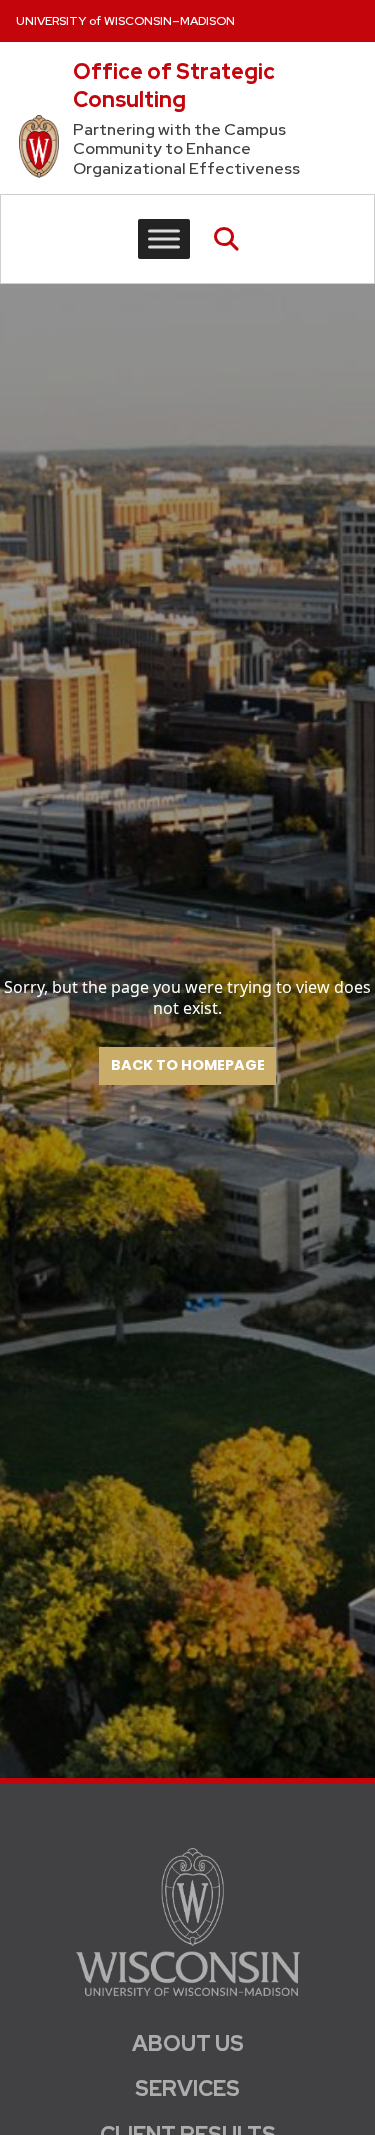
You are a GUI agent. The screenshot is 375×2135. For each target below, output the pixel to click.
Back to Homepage (188, 1066)
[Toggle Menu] (164, 238)
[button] (226, 239)
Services (187, 2088)
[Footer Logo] (188, 1922)
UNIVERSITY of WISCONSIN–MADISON (125, 21)
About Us (188, 2043)
